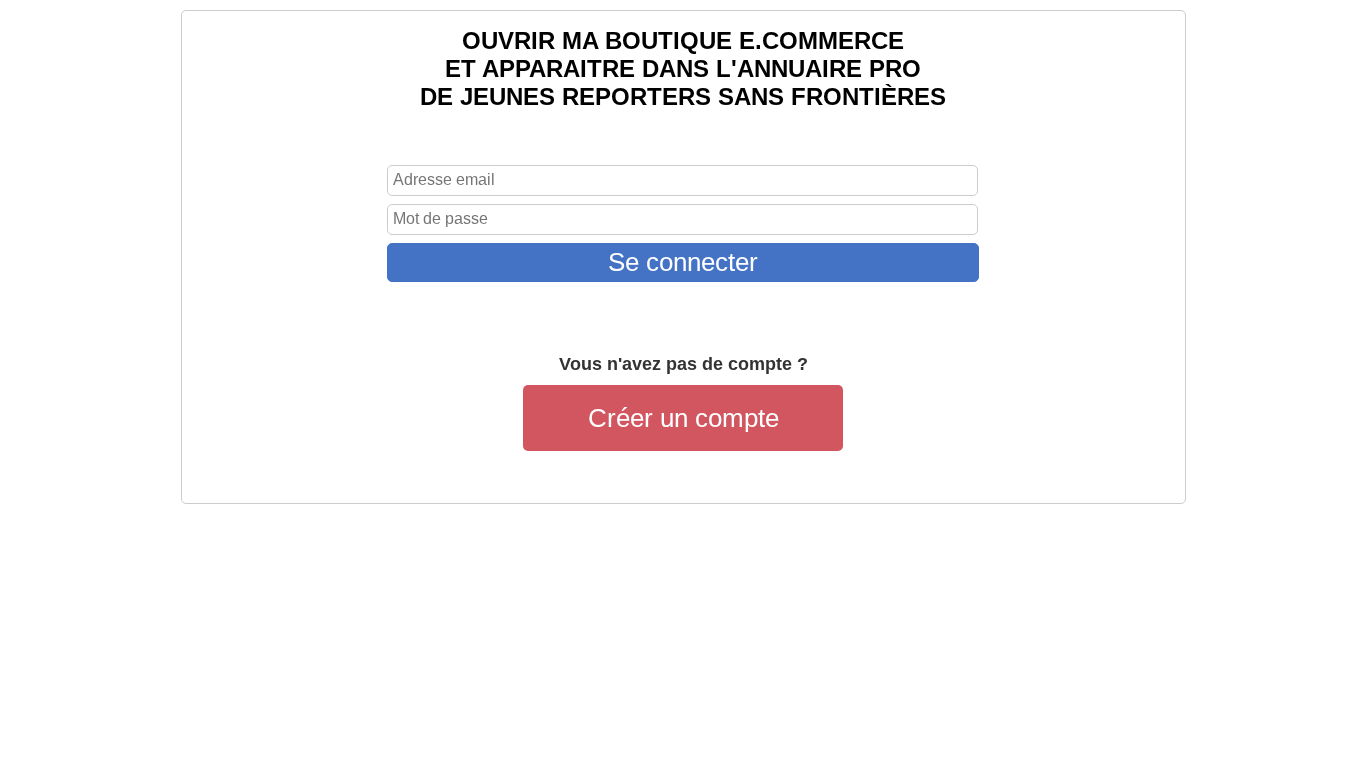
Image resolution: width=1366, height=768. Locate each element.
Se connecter (683, 262)
